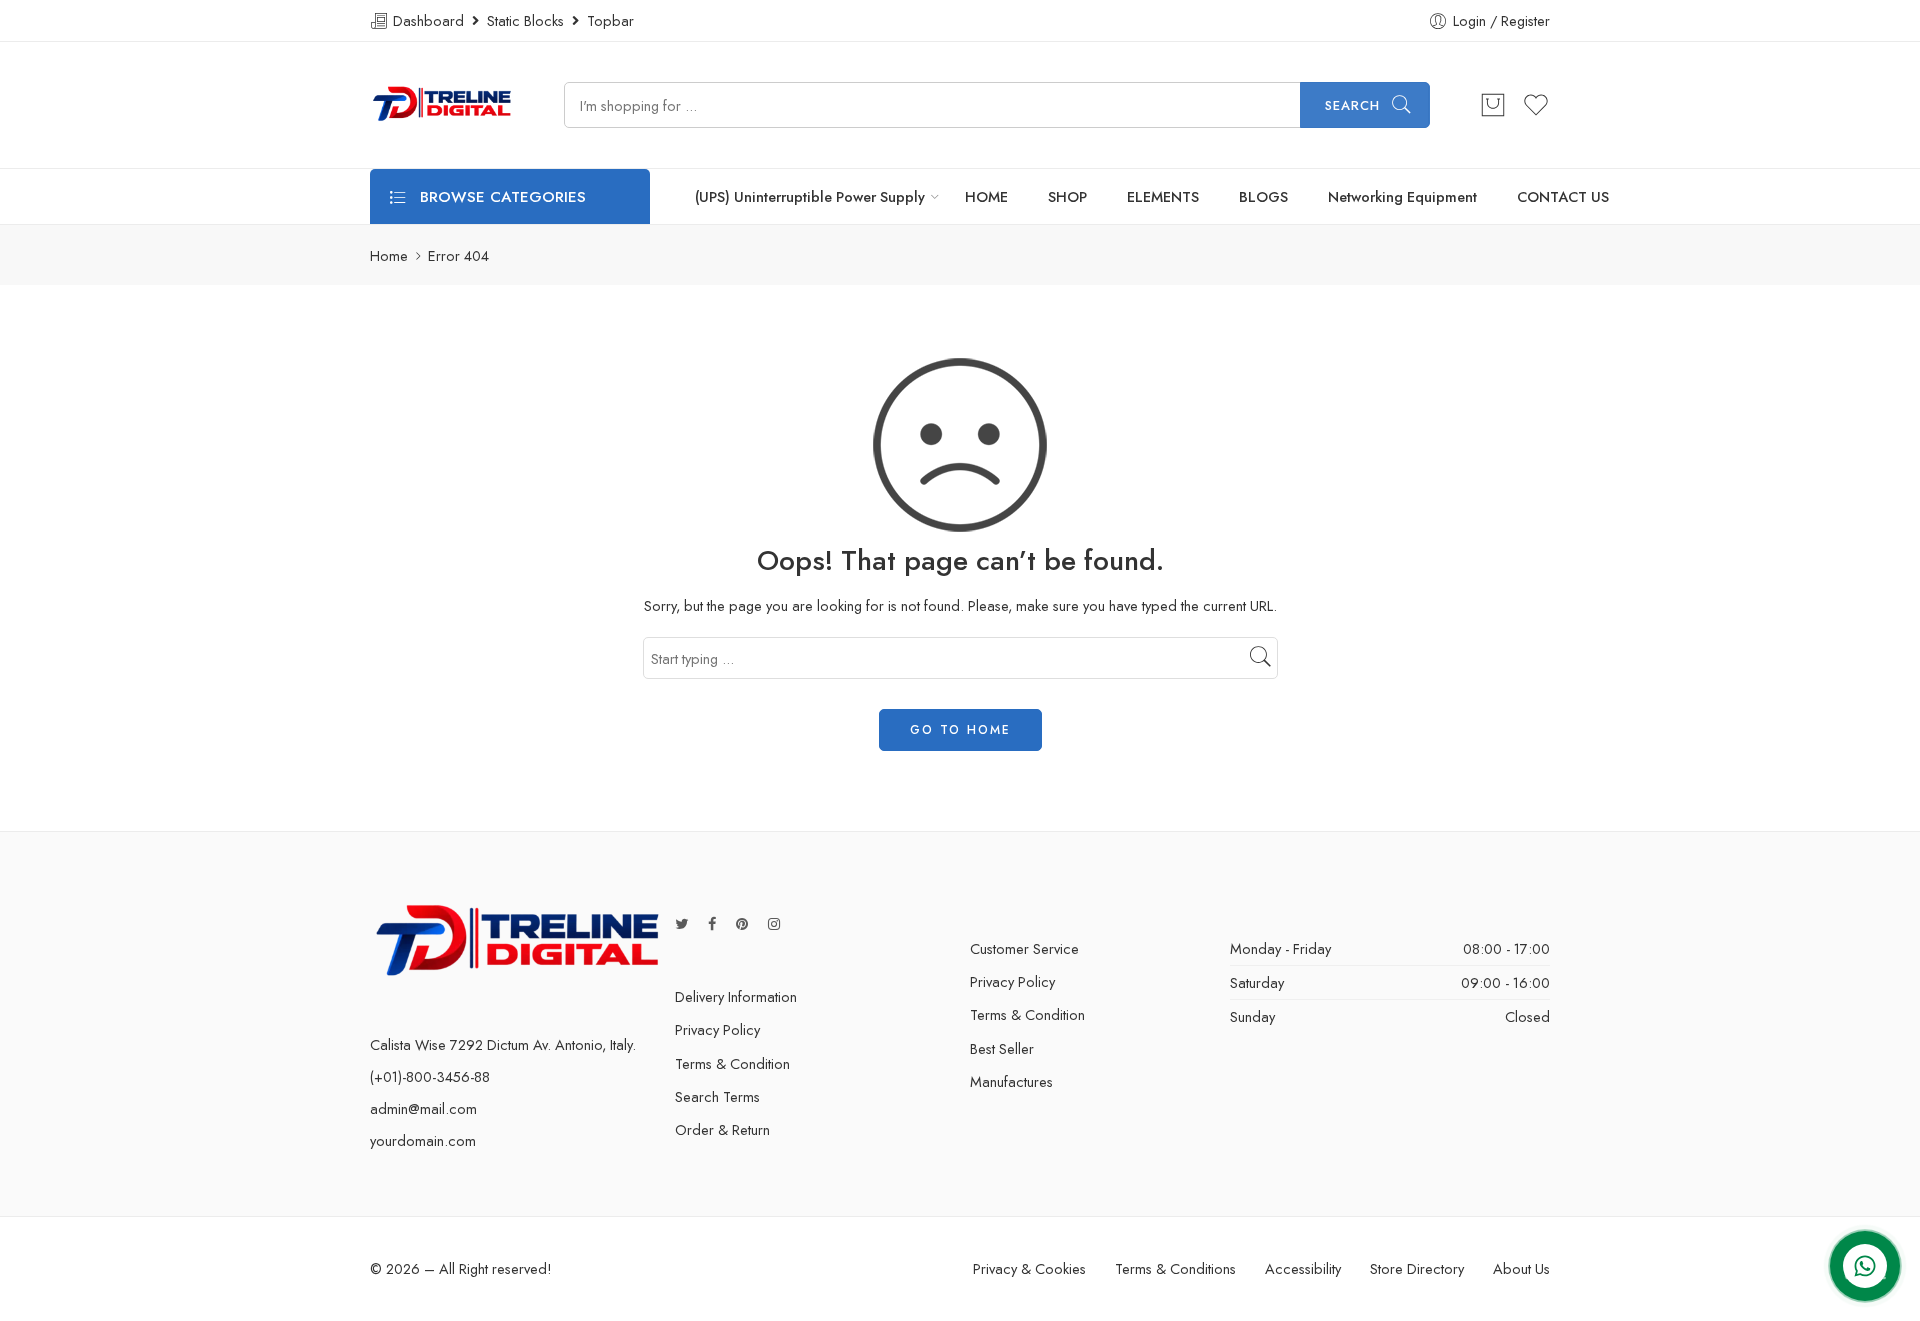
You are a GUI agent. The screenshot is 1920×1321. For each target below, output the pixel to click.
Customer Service (1024, 948)
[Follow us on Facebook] (712, 923)
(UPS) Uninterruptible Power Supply (810, 196)
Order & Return (722, 1129)
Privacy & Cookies (1029, 1268)
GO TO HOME (960, 730)
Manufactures (1011, 1081)
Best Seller (1002, 1048)
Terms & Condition (732, 1063)
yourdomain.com (423, 1140)
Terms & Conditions (1175, 1268)
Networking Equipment (1402, 196)
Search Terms (717, 1096)
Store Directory (1417, 1268)
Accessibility (1303, 1268)
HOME (986, 196)
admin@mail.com (423, 1108)
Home (389, 255)
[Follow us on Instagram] (774, 923)
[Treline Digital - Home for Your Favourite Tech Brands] (442, 105)
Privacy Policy (717, 1029)
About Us (1521, 1268)
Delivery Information (736, 996)
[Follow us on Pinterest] (742, 923)
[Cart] (1493, 105)
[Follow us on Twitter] (681, 923)
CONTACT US (1563, 196)
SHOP (1067, 196)
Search (1352, 105)
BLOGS (1263, 196)
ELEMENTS (1163, 196)
